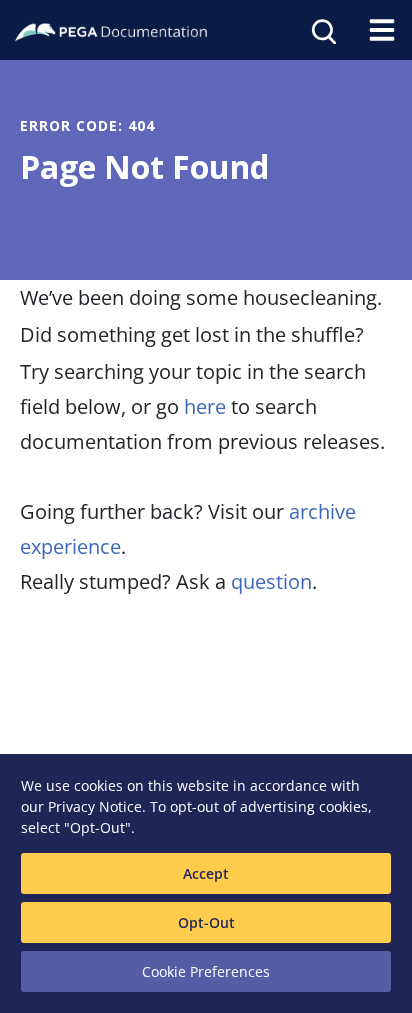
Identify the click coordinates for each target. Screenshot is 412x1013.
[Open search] (322, 30)
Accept (206, 873)
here (205, 406)
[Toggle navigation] (382, 30)
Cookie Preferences (206, 971)
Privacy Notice (95, 806)
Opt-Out (206, 922)
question (271, 581)
